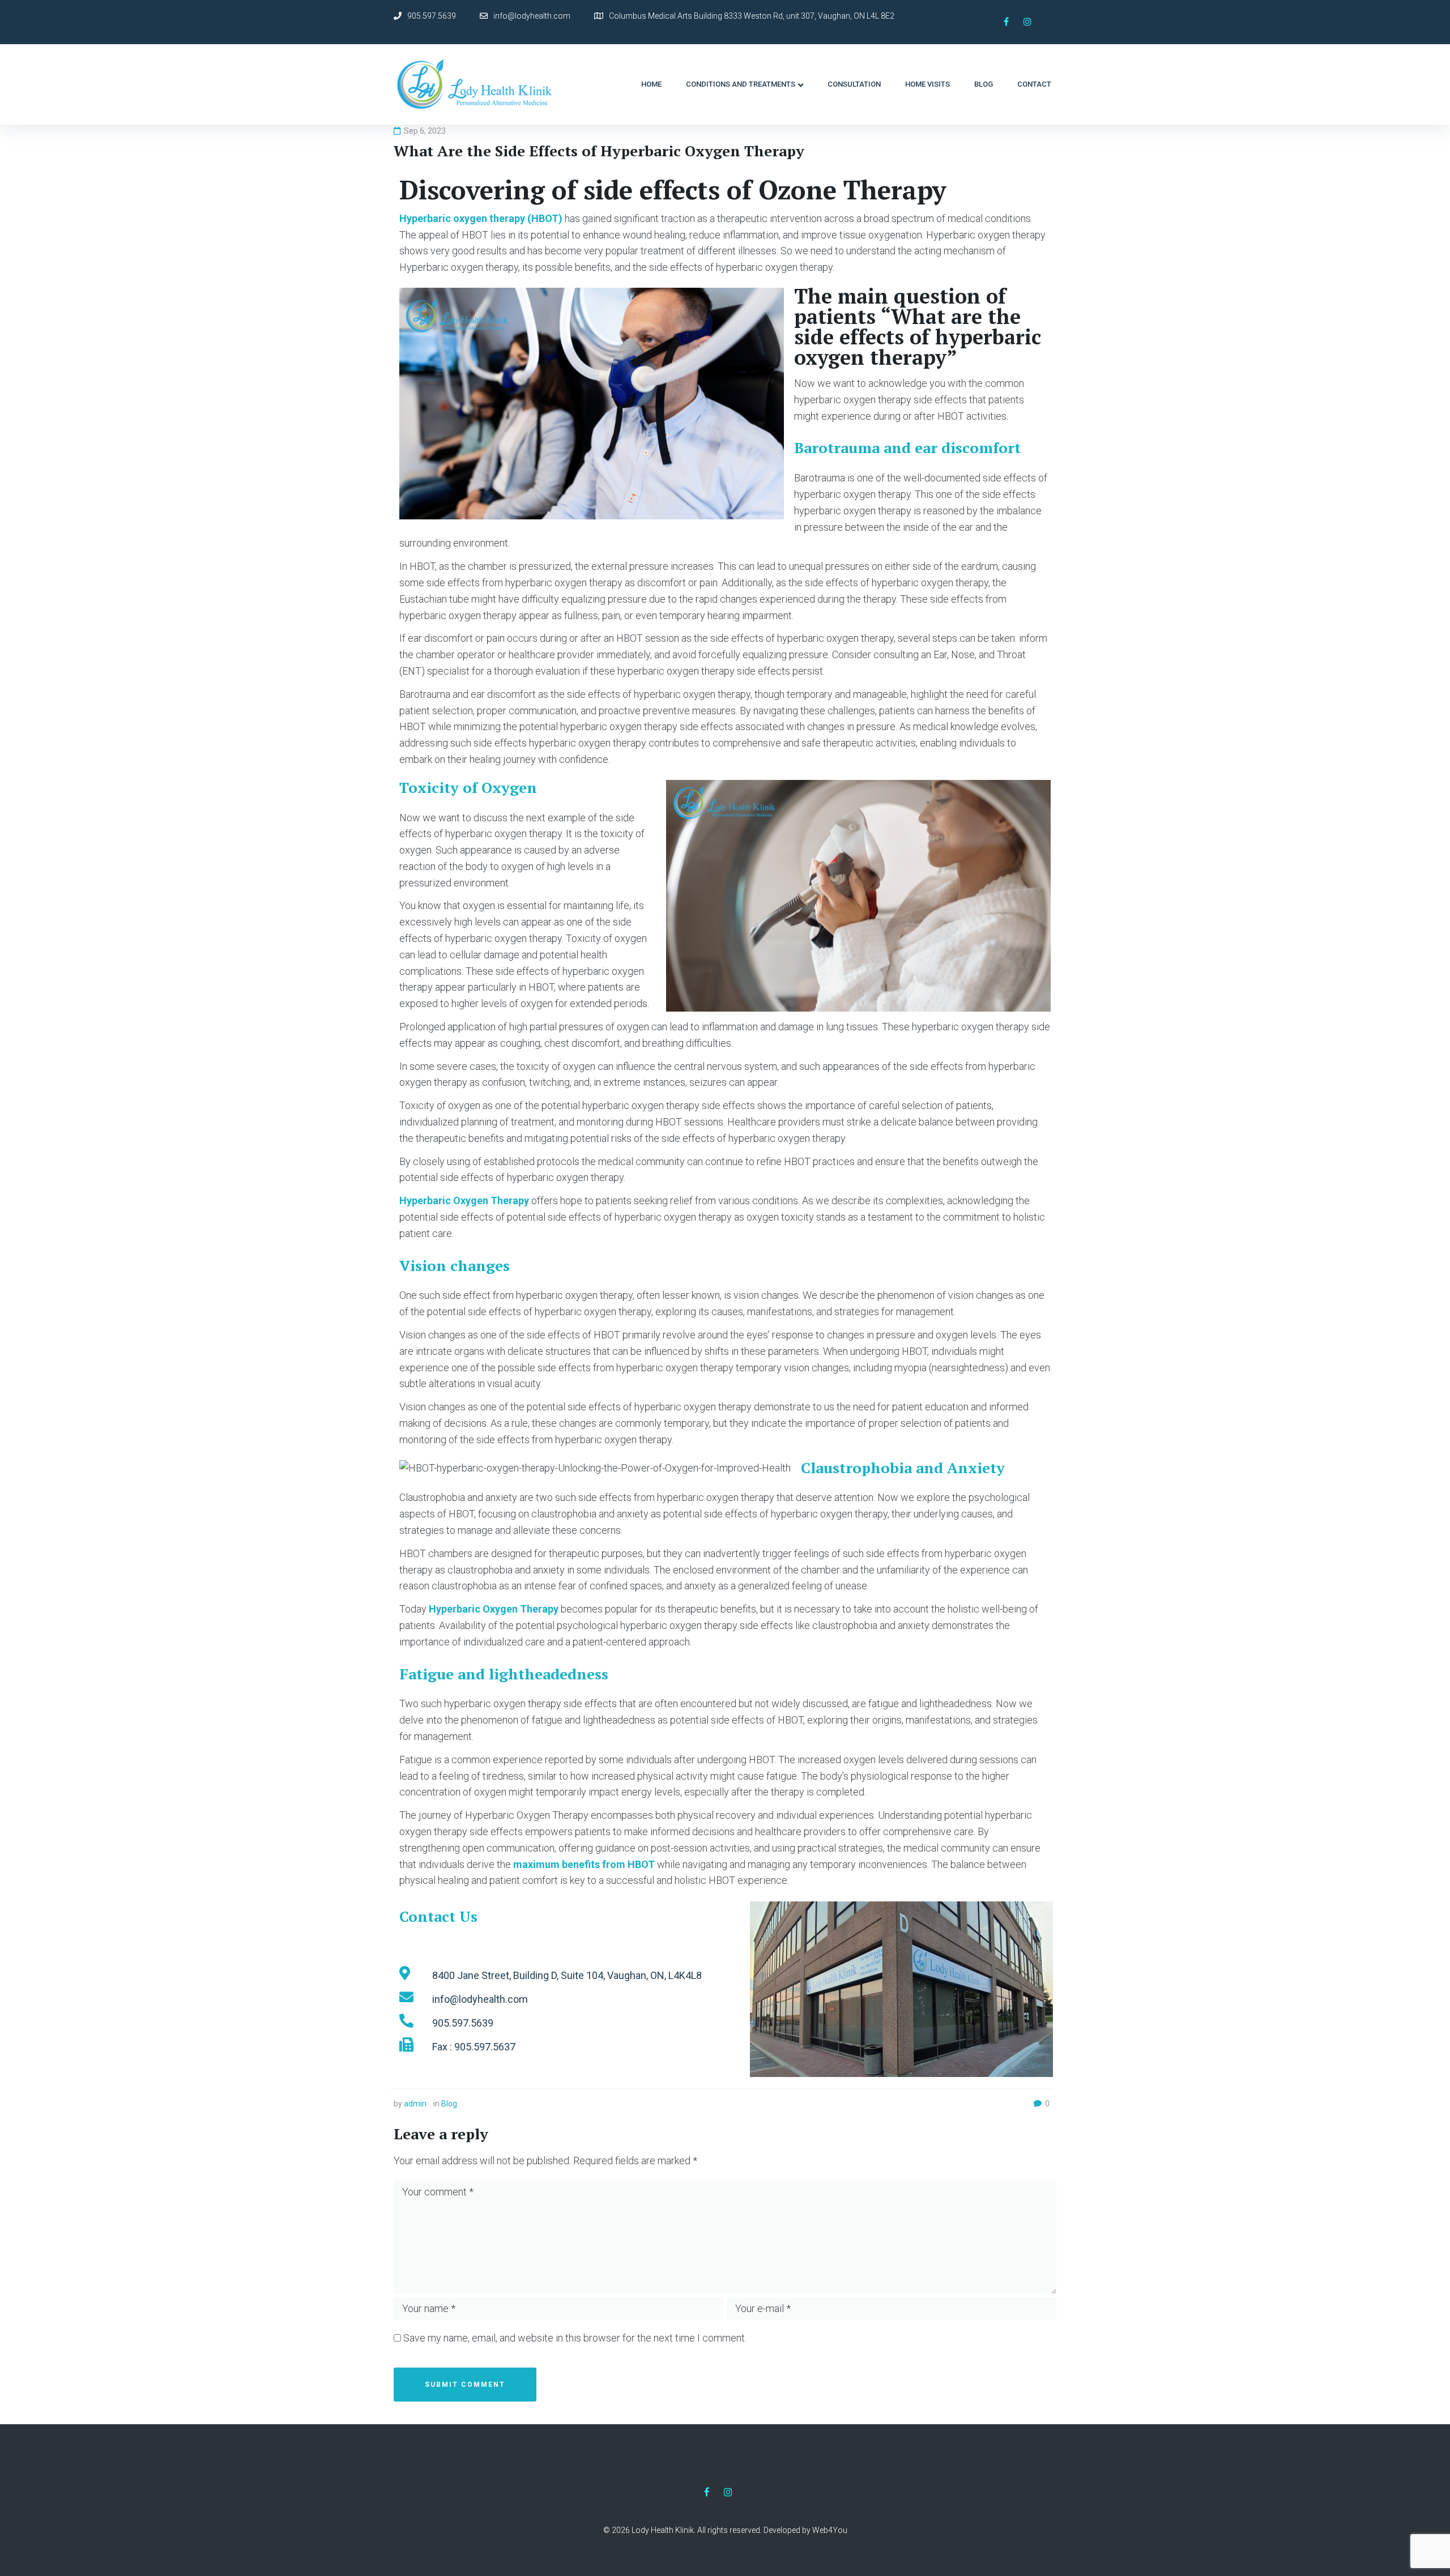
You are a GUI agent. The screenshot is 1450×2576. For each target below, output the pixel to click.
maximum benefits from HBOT (585, 1864)
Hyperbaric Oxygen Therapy (464, 1200)
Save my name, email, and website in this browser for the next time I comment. (575, 2338)
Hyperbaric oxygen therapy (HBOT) (481, 218)
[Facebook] (1006, 22)
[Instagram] (1027, 22)
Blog (449, 2104)
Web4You (830, 2530)
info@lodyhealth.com (532, 16)
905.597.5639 (432, 16)
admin (415, 2104)
